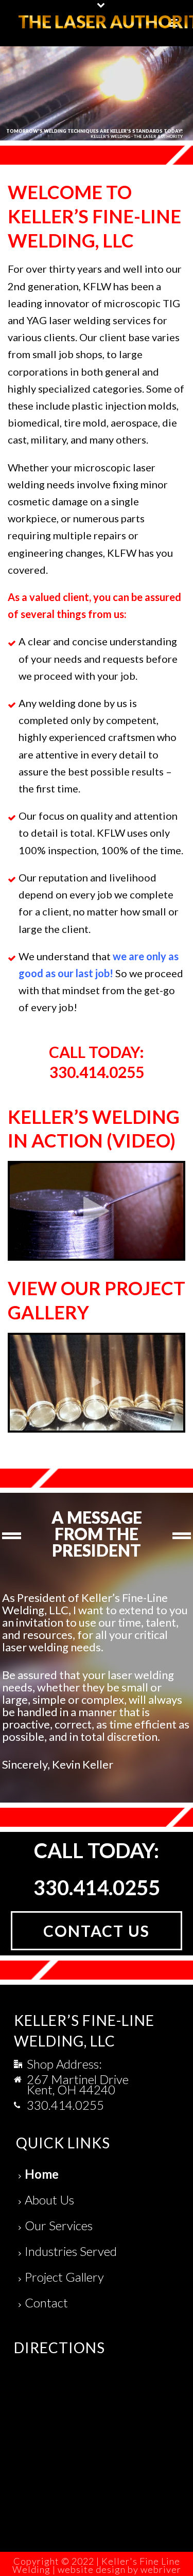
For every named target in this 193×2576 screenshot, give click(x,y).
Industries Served (71, 2251)
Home (42, 2174)
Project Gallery (64, 2277)
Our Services (59, 2225)
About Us (49, 2200)
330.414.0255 (65, 2105)
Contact (46, 2302)
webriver (161, 2569)
